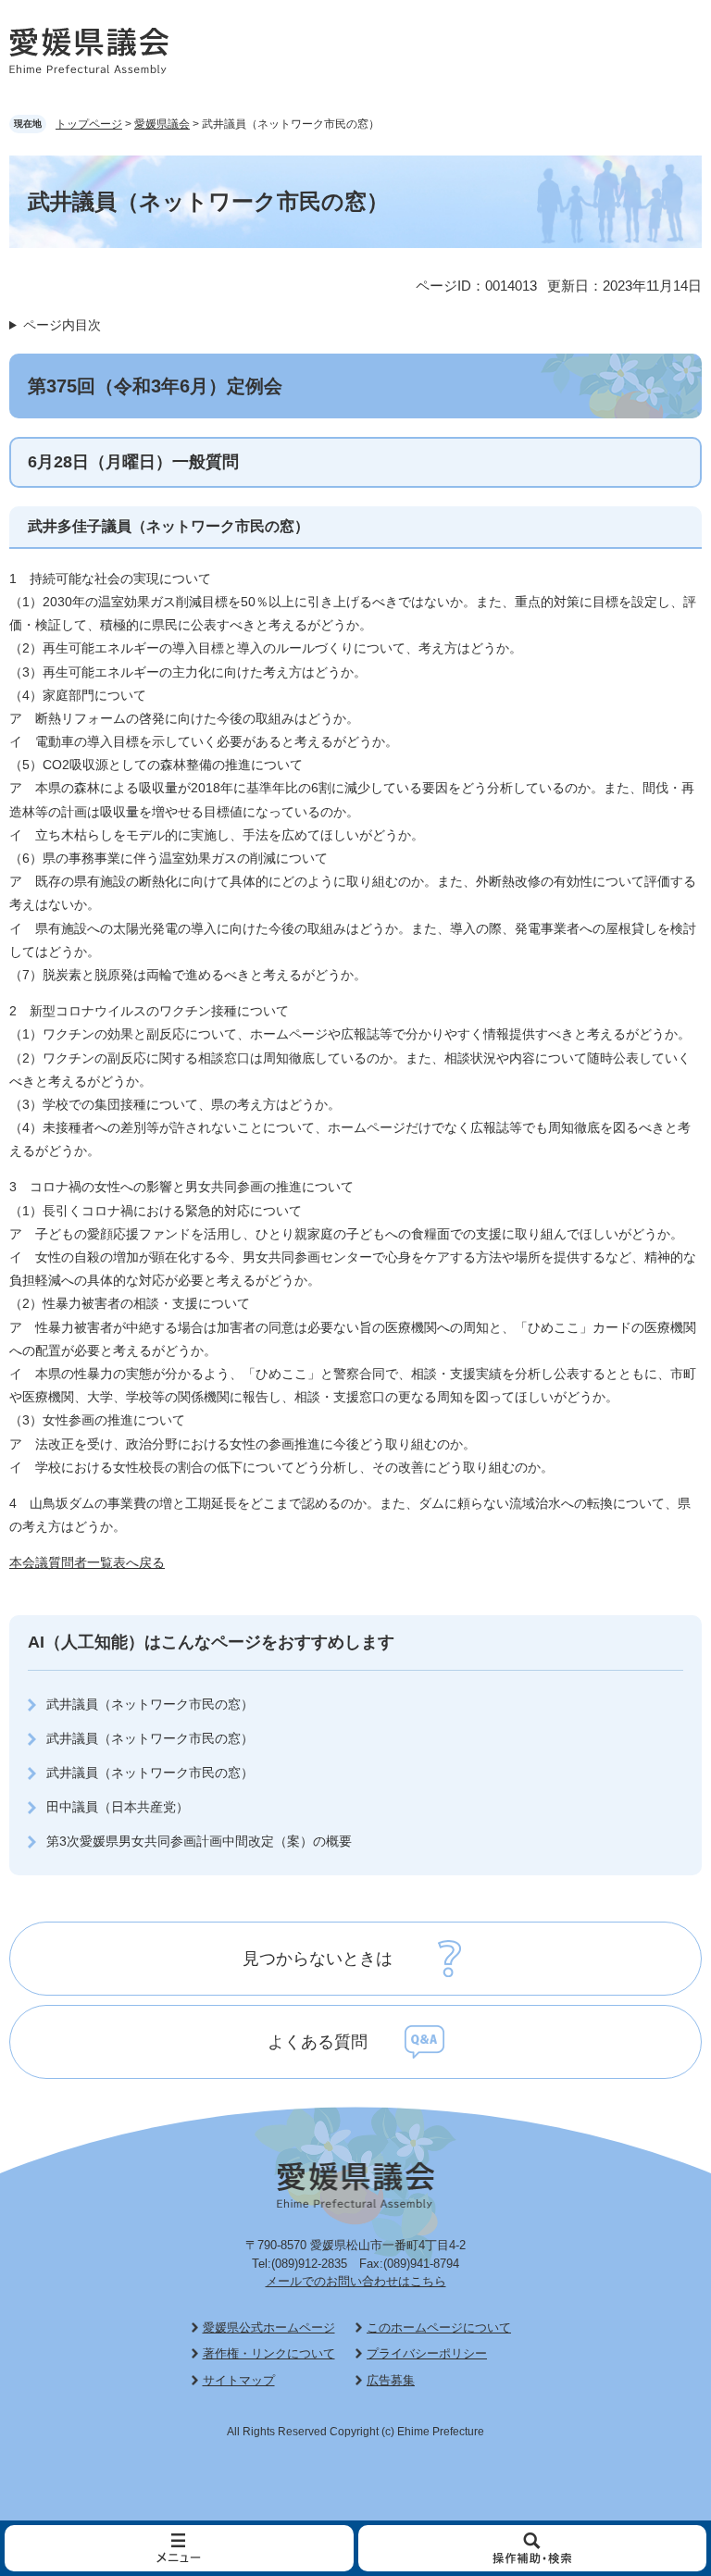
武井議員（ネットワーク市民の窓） (150, 1704)
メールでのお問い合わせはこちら (356, 2281)
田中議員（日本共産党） (118, 1807)
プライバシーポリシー (427, 2353)
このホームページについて (439, 2327)
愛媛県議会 (162, 124)
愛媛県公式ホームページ (269, 2327)
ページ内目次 (62, 325)
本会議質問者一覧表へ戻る (87, 1562)
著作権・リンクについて (269, 2353)
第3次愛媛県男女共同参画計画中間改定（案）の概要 (199, 1841)
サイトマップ (239, 2380)
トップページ (89, 124)
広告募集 (391, 2380)
